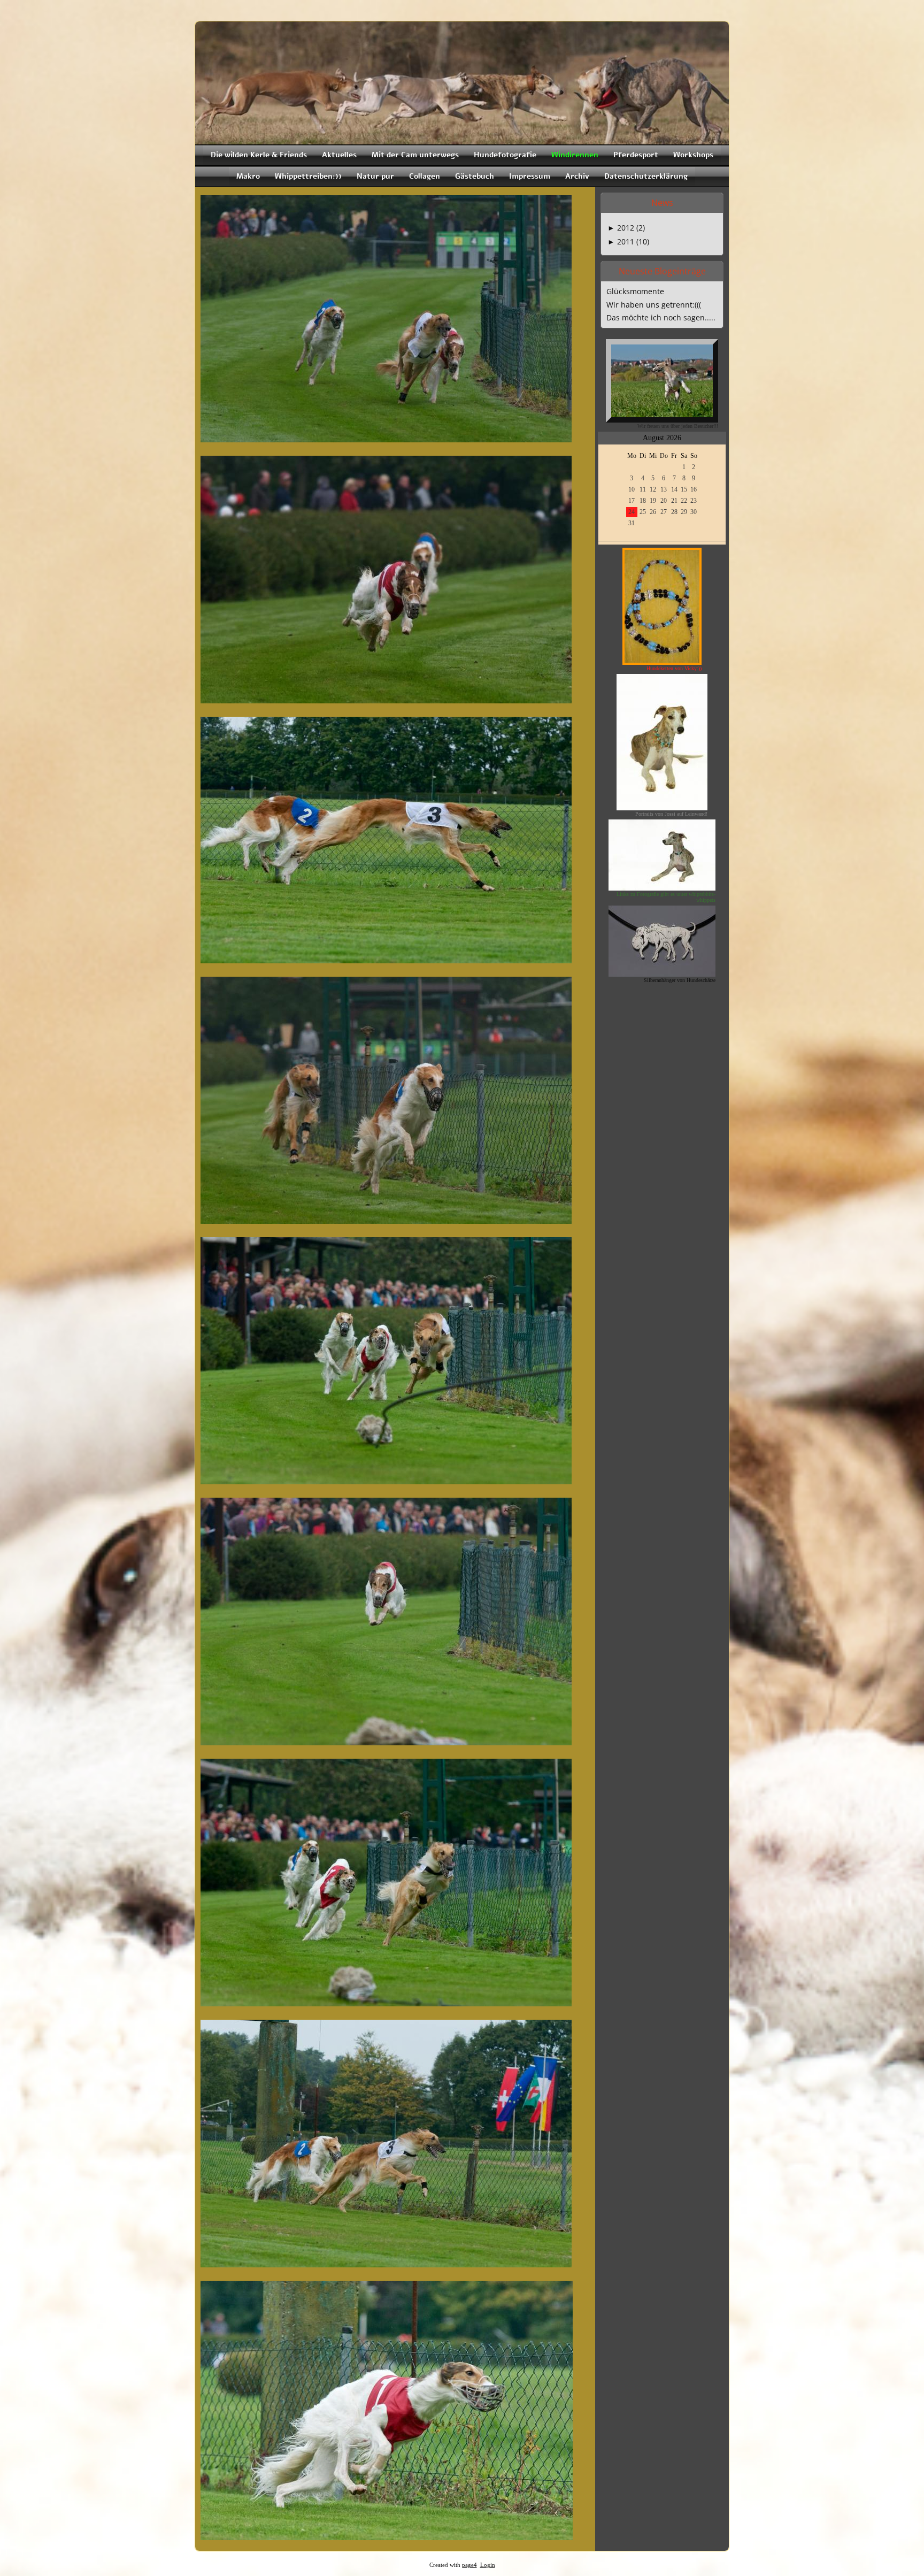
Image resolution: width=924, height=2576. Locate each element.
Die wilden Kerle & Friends (259, 155)
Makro (248, 176)
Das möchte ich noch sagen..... (661, 317)
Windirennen (575, 155)
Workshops (693, 155)
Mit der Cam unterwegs (415, 155)
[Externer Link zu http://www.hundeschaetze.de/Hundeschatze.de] (662, 973)
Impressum (530, 176)
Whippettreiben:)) (308, 176)
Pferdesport (636, 155)
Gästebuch (475, 176)
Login (488, 2565)
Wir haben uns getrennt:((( (654, 305)
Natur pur (375, 176)
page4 (469, 2565)
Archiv (577, 176)
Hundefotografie (505, 155)
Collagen (425, 176)
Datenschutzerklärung (646, 176)
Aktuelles (339, 155)
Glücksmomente (635, 291)
